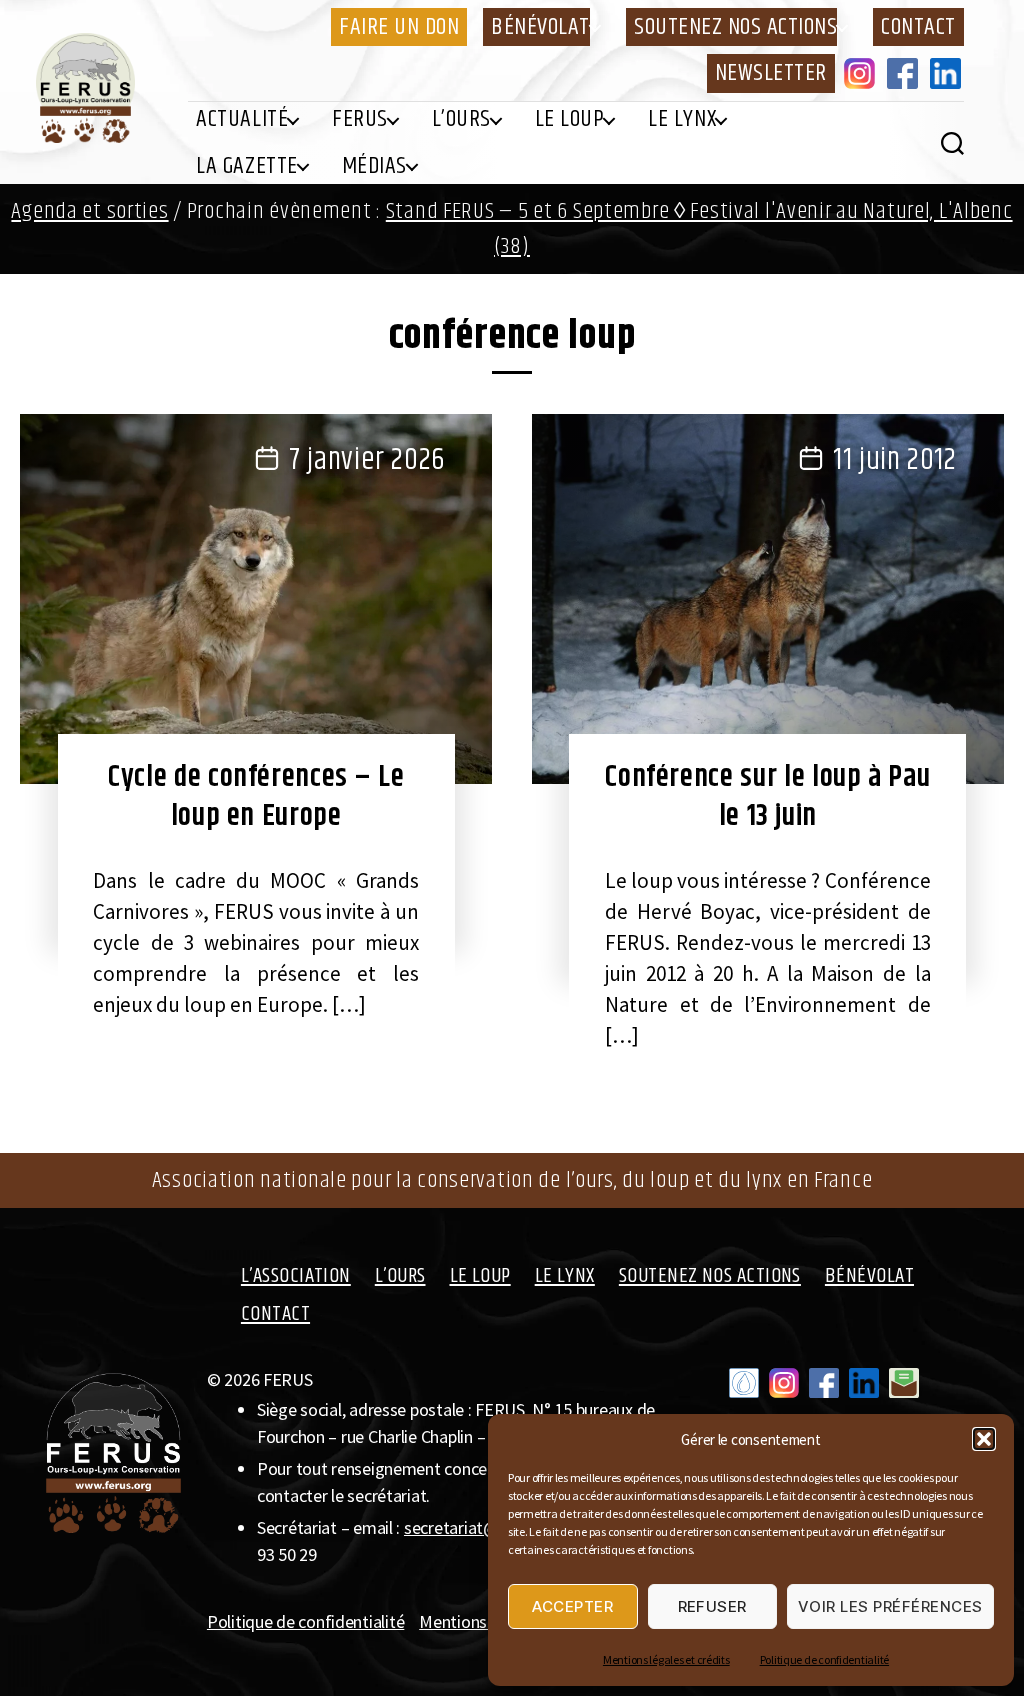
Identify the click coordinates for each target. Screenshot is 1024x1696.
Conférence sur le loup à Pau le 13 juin (767, 796)
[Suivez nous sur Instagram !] (784, 1383)
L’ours (461, 119)
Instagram (863, 73)
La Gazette (246, 166)
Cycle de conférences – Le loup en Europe (256, 796)
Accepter (572, 1606)
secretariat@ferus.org (484, 1527)
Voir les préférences (890, 1606)
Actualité (242, 119)
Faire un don (399, 27)
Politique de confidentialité (824, 1659)
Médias (374, 166)
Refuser (713, 1606)
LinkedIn (949, 73)
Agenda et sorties (89, 211)
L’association (296, 1276)
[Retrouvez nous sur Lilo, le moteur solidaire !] (744, 1383)
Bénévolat (540, 27)
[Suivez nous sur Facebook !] (824, 1383)
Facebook (906, 73)
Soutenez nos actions (735, 27)
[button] (984, 1439)
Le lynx (682, 119)
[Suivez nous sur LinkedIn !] (864, 1383)
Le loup (570, 119)
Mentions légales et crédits (666, 1659)
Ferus (360, 119)
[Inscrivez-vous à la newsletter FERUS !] (904, 1383)
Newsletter (771, 73)
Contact (918, 27)
